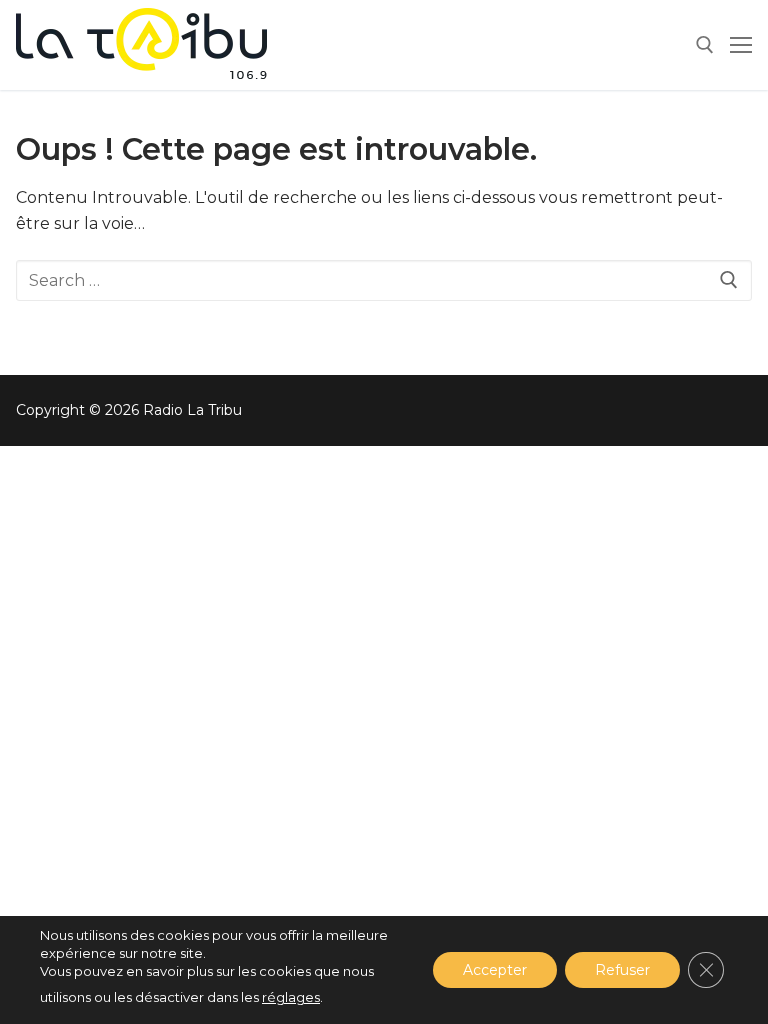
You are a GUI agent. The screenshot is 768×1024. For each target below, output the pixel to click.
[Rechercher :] (384, 281)
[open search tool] (705, 45)
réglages (291, 997)
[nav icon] (741, 45)
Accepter (495, 970)
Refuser (622, 970)
